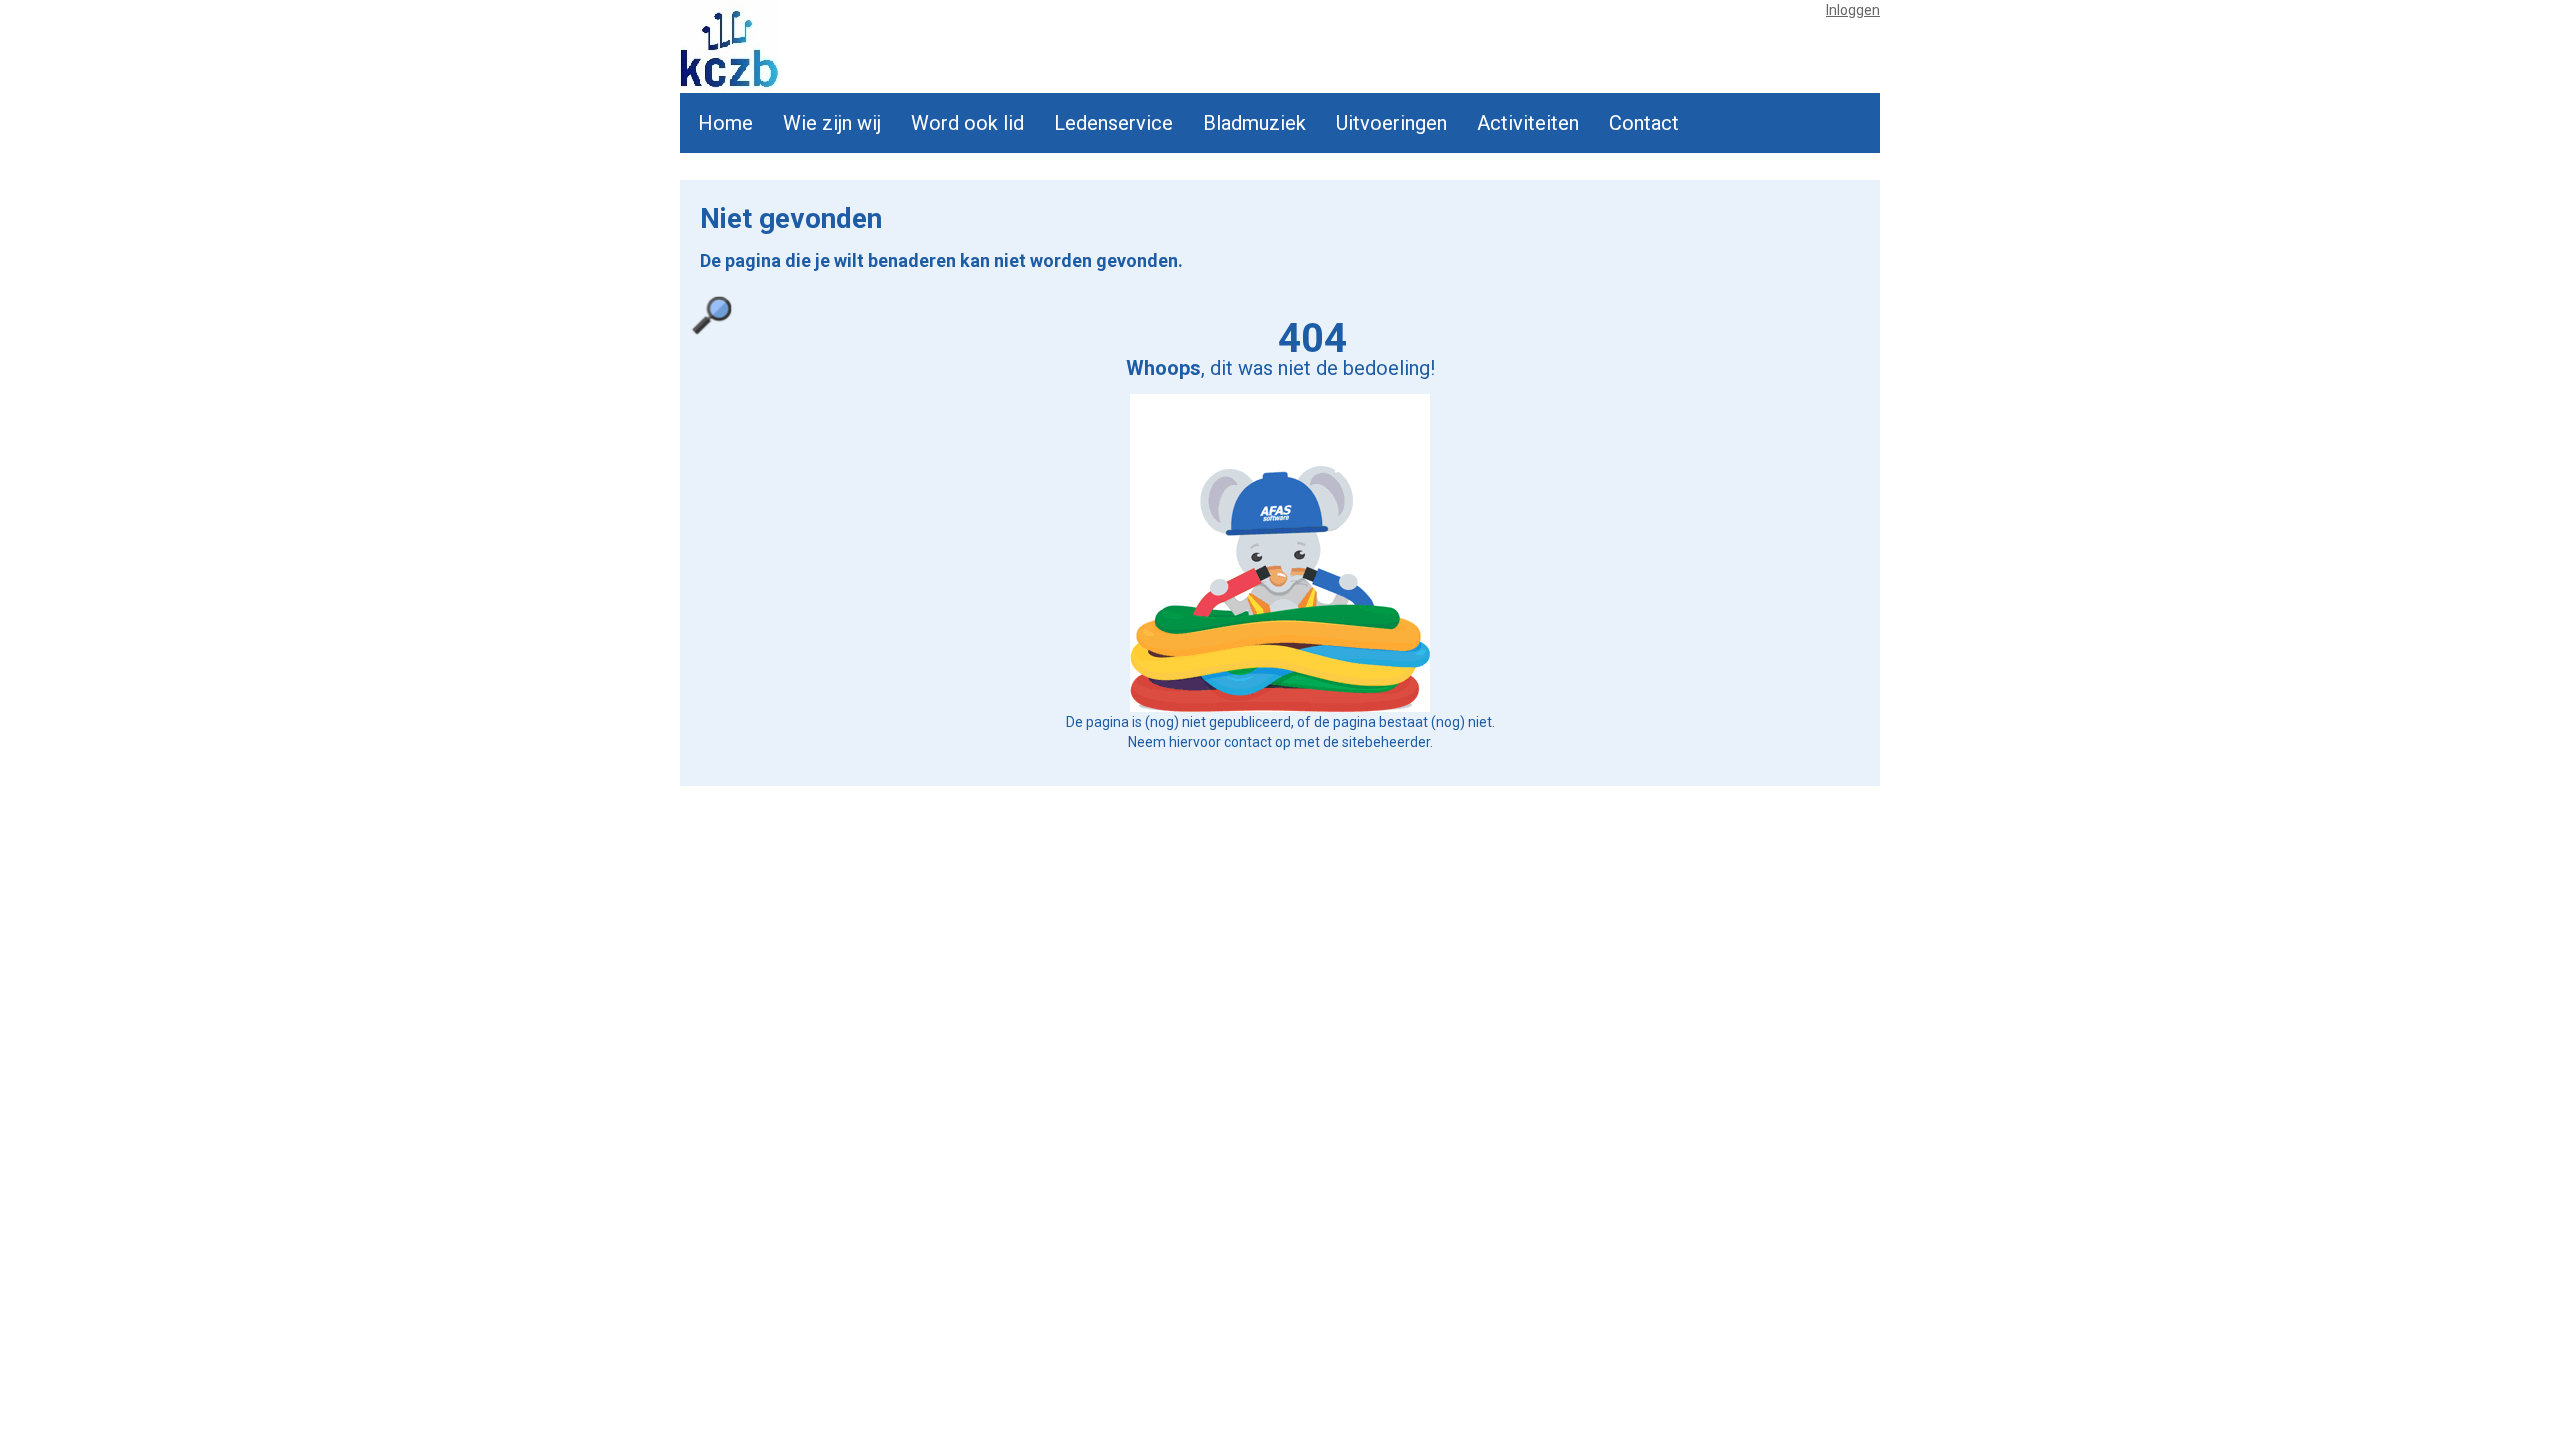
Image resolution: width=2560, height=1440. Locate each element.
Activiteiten (1528, 123)
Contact (1644, 123)
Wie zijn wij (832, 123)
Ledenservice (1113, 123)
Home (725, 123)
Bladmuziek (1254, 123)
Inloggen (1853, 10)
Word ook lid (967, 123)
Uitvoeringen (1391, 123)
